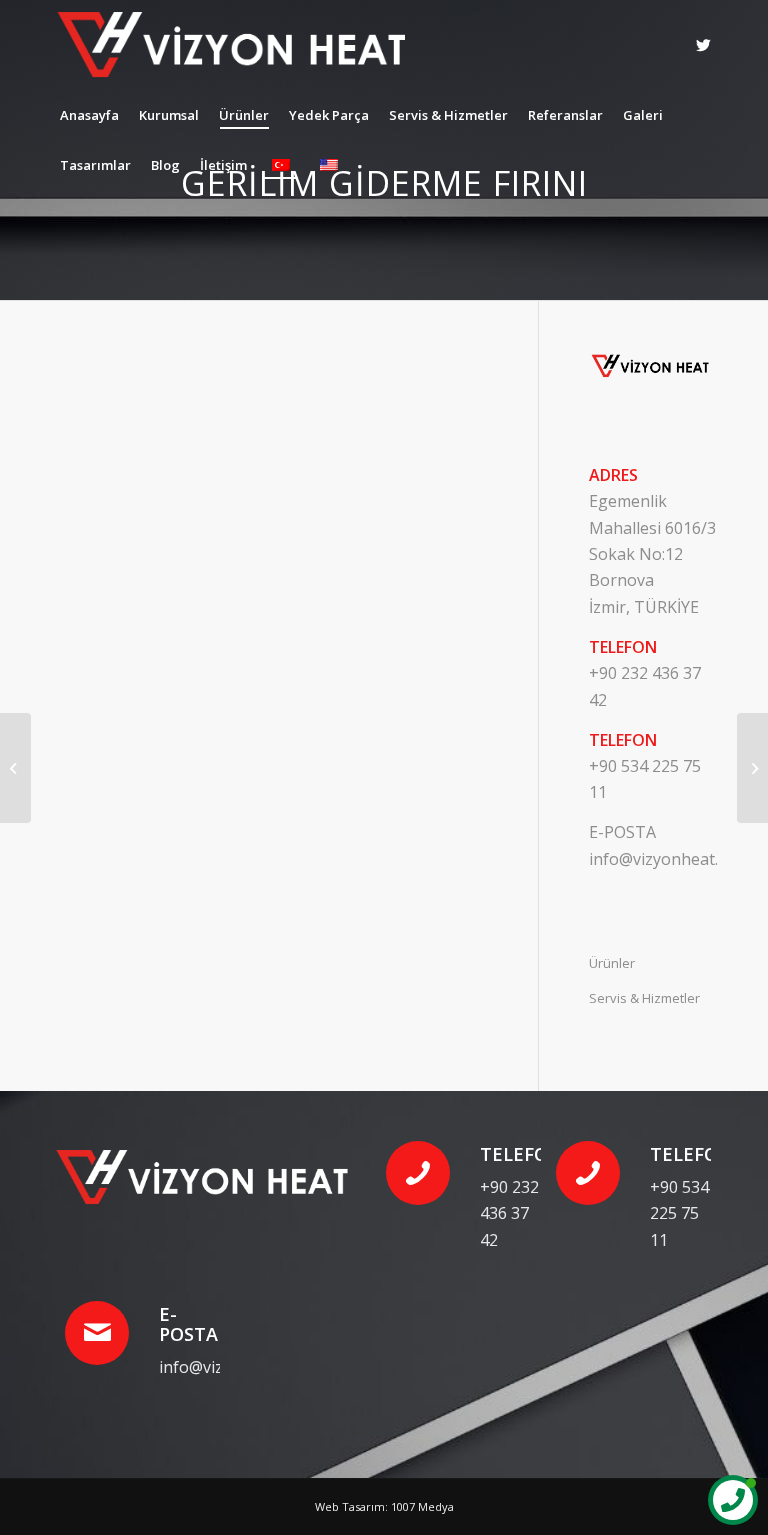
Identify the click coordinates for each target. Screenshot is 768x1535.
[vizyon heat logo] (241, 45)
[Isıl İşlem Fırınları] (15, 768)
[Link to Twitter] (703, 45)
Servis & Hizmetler (644, 998)
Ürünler (612, 963)
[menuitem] (89, 115)
